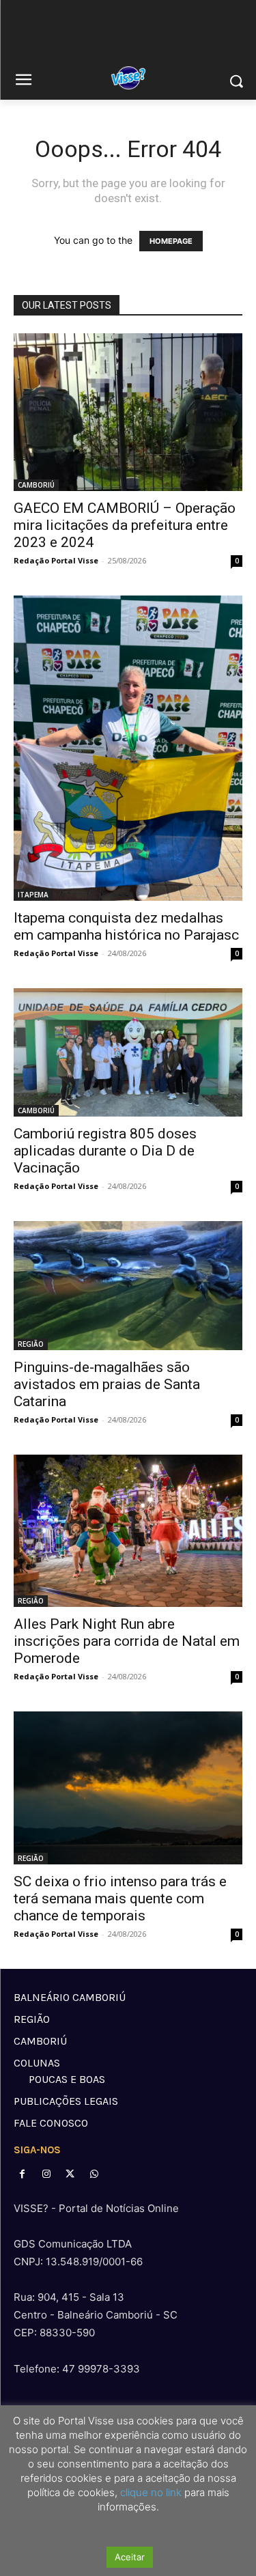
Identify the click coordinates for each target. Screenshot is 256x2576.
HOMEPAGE (171, 241)
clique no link (150, 2492)
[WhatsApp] (95, 2174)
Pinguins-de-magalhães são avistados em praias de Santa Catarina (107, 1384)
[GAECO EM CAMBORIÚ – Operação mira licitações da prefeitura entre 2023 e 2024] (128, 412)
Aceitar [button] (130, 2557)
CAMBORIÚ (36, 485)
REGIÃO (31, 1344)
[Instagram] (46, 2174)
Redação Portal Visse (56, 560)
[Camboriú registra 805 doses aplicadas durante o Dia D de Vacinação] (128, 1052)
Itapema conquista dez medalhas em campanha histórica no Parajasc (126, 926)
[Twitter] (70, 2174)
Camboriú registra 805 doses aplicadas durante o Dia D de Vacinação (105, 1151)
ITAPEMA (33, 895)
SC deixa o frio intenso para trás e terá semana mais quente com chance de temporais (120, 1899)
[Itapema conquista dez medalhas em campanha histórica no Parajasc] (128, 748)
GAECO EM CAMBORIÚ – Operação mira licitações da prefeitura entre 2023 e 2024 (125, 525)
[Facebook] (22, 2174)
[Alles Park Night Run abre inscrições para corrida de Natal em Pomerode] (128, 1531)
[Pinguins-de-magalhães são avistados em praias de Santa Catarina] (128, 1285)
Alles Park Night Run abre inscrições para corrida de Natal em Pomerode (127, 1641)
